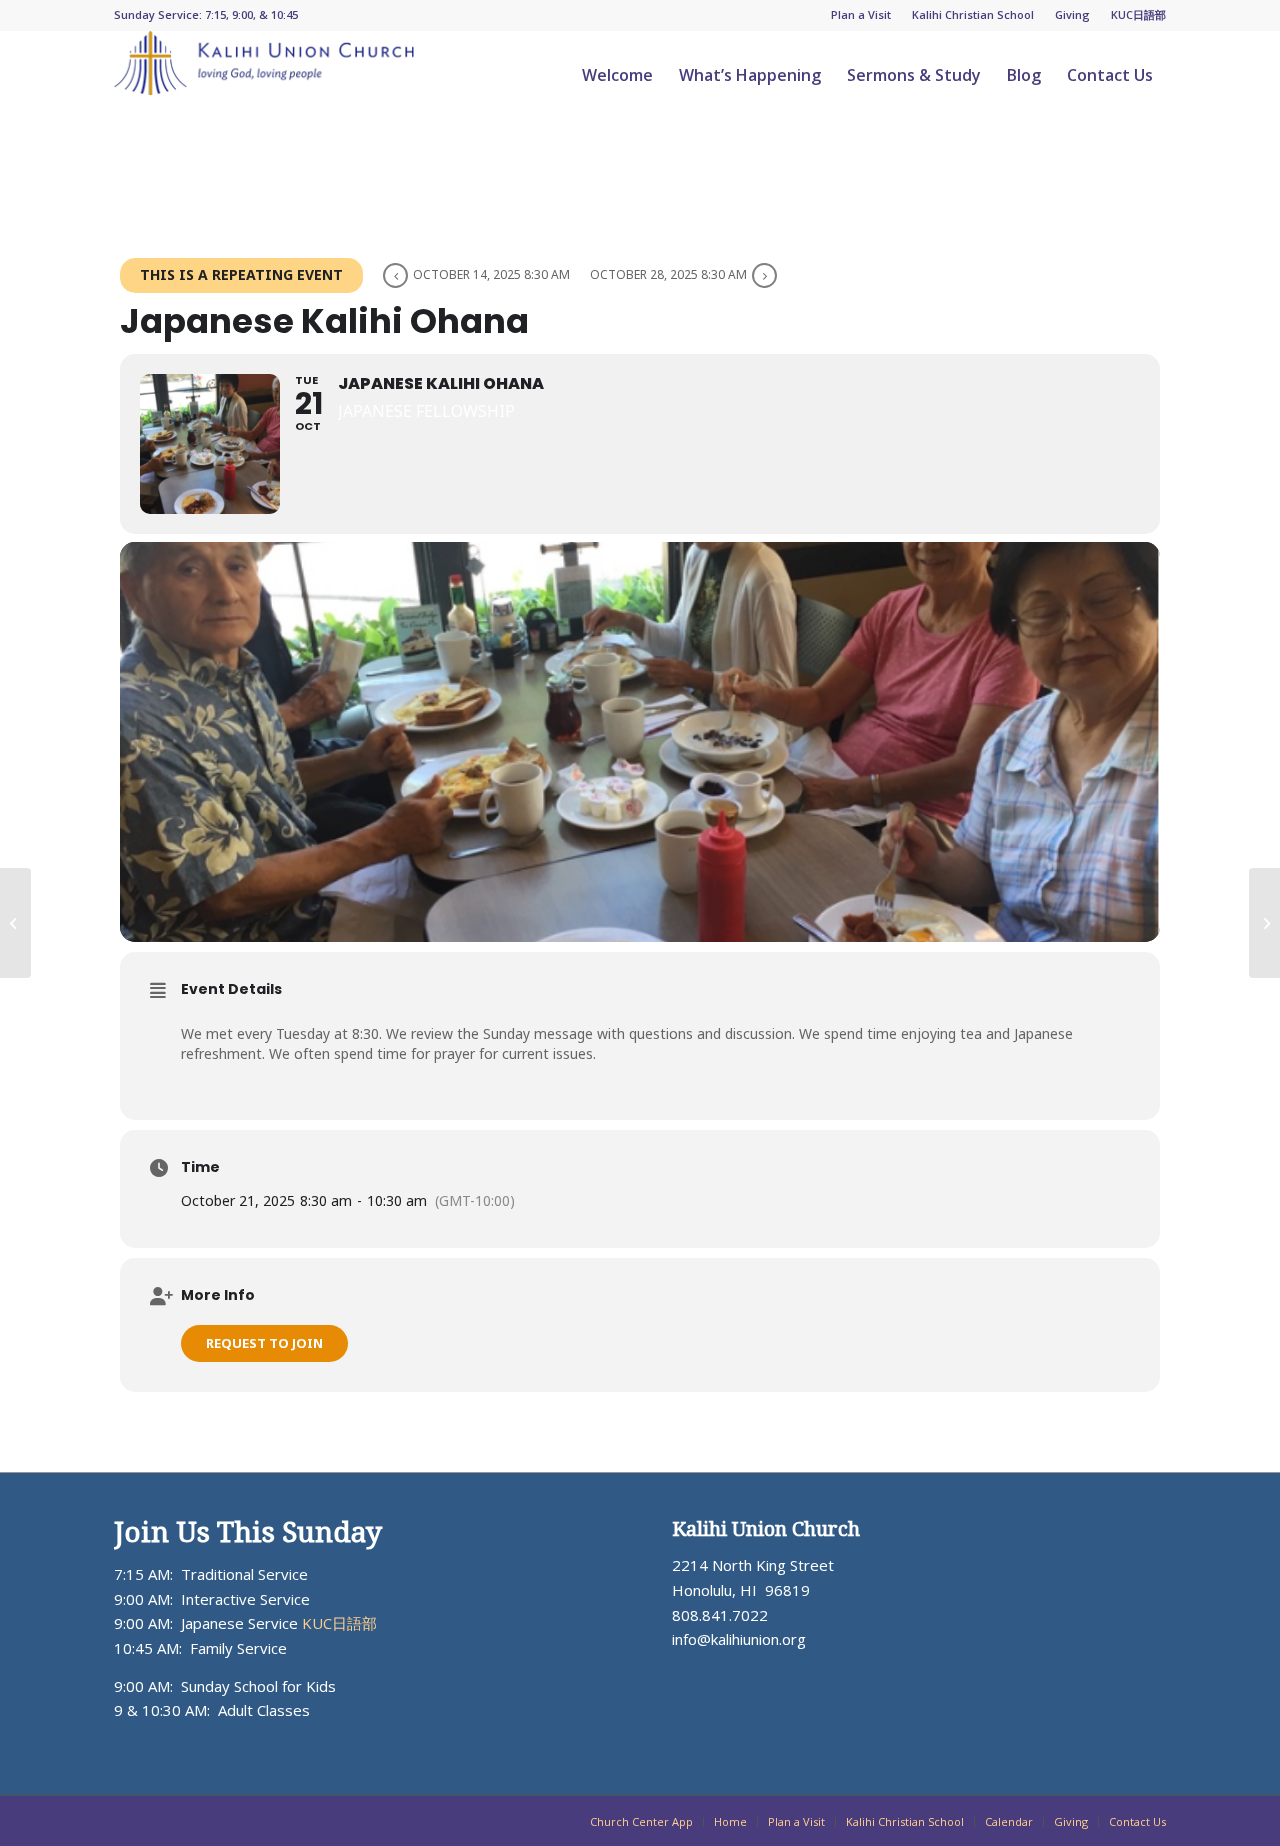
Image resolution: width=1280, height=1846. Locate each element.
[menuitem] (861, 15)
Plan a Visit (861, 14)
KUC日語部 (1138, 14)
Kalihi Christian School (973, 14)
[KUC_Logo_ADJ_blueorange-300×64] (264, 75)
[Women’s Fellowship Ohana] (1264, 923)
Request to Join (264, 1343)
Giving (1072, 14)
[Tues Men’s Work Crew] (15, 923)
